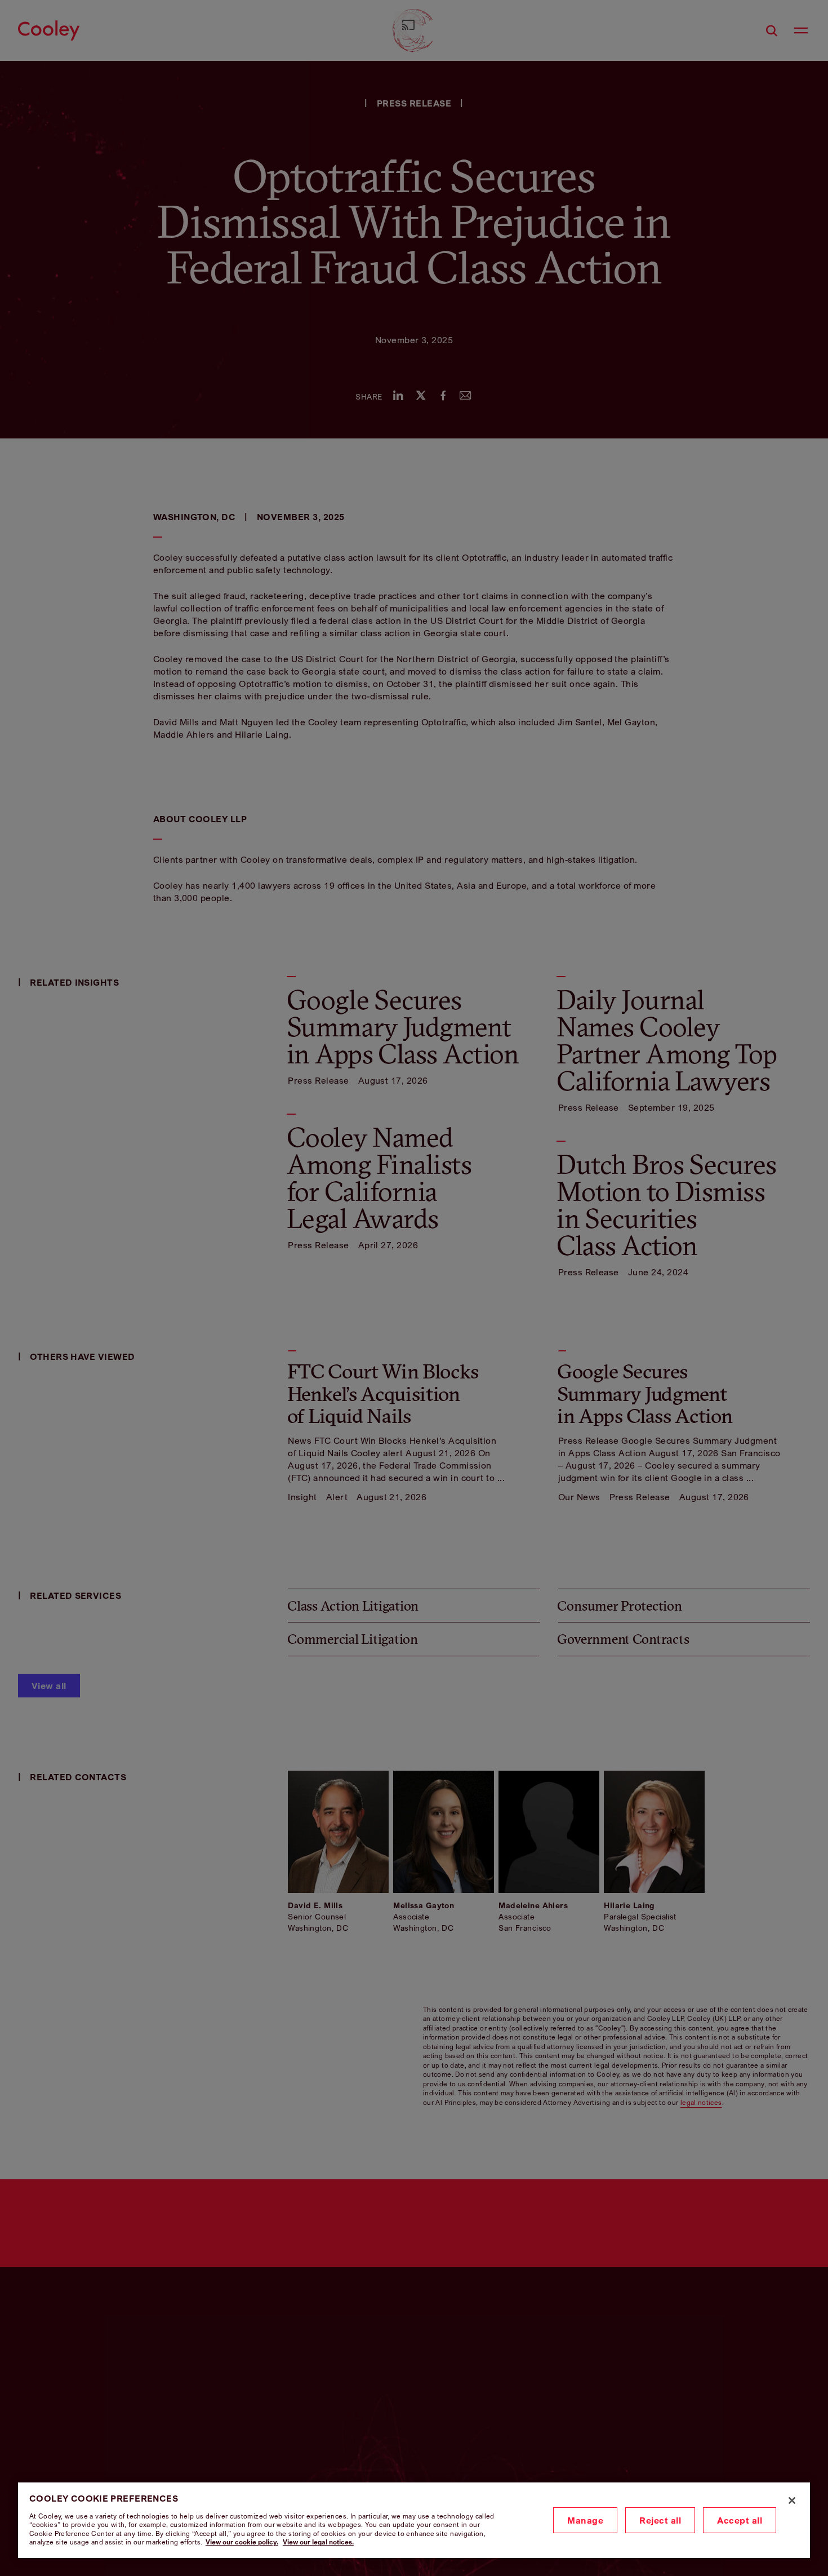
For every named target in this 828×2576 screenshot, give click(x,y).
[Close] (792, 2500)
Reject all (660, 2520)
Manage (585, 2520)
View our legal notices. (318, 2542)
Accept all (740, 2520)
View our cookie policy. (242, 2542)
